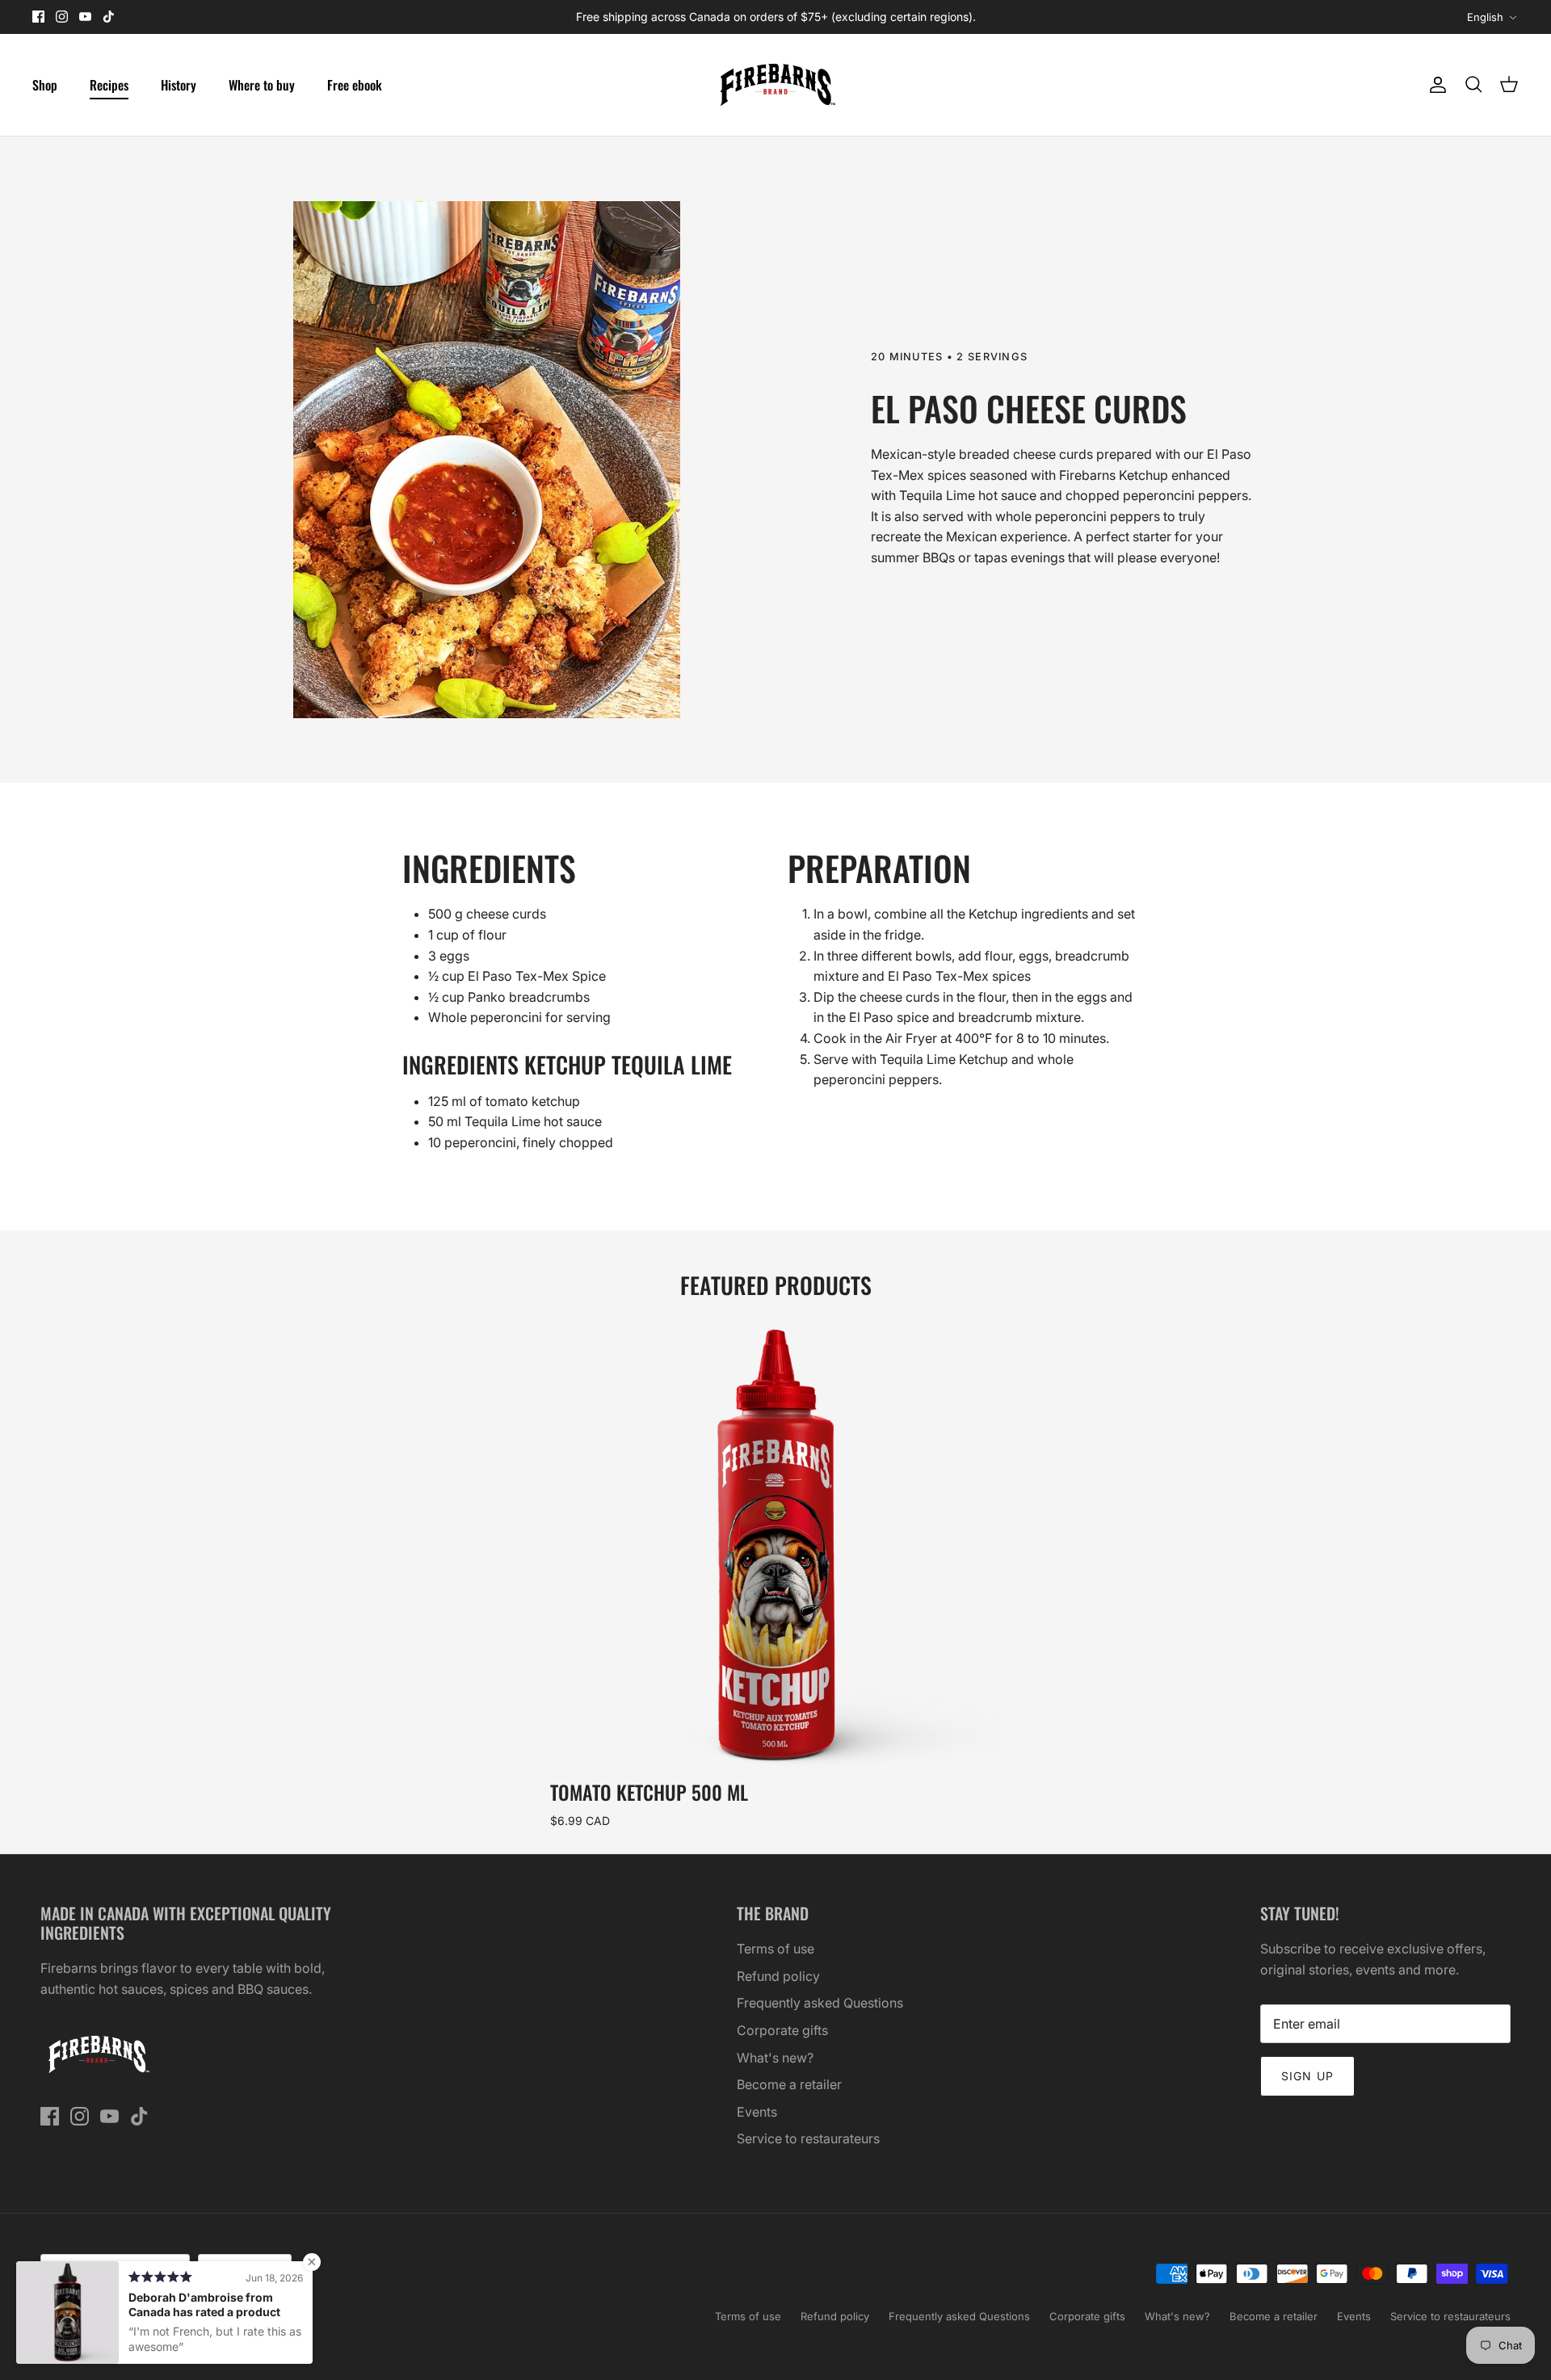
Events (757, 2112)
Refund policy (778, 1976)
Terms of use (775, 1949)
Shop (45, 85)
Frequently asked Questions (820, 2003)
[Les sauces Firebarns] (775, 85)
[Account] (1435, 85)
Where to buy (262, 85)
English (1485, 17)
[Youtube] (85, 17)
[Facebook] (38, 17)
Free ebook (355, 85)
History (179, 85)
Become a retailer (789, 2084)
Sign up (1307, 2076)
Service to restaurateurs (808, 2138)
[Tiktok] (109, 17)
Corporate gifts (782, 2030)
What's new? (775, 2058)
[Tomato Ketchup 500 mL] (776, 1547)
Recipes (109, 85)
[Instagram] (62, 17)
